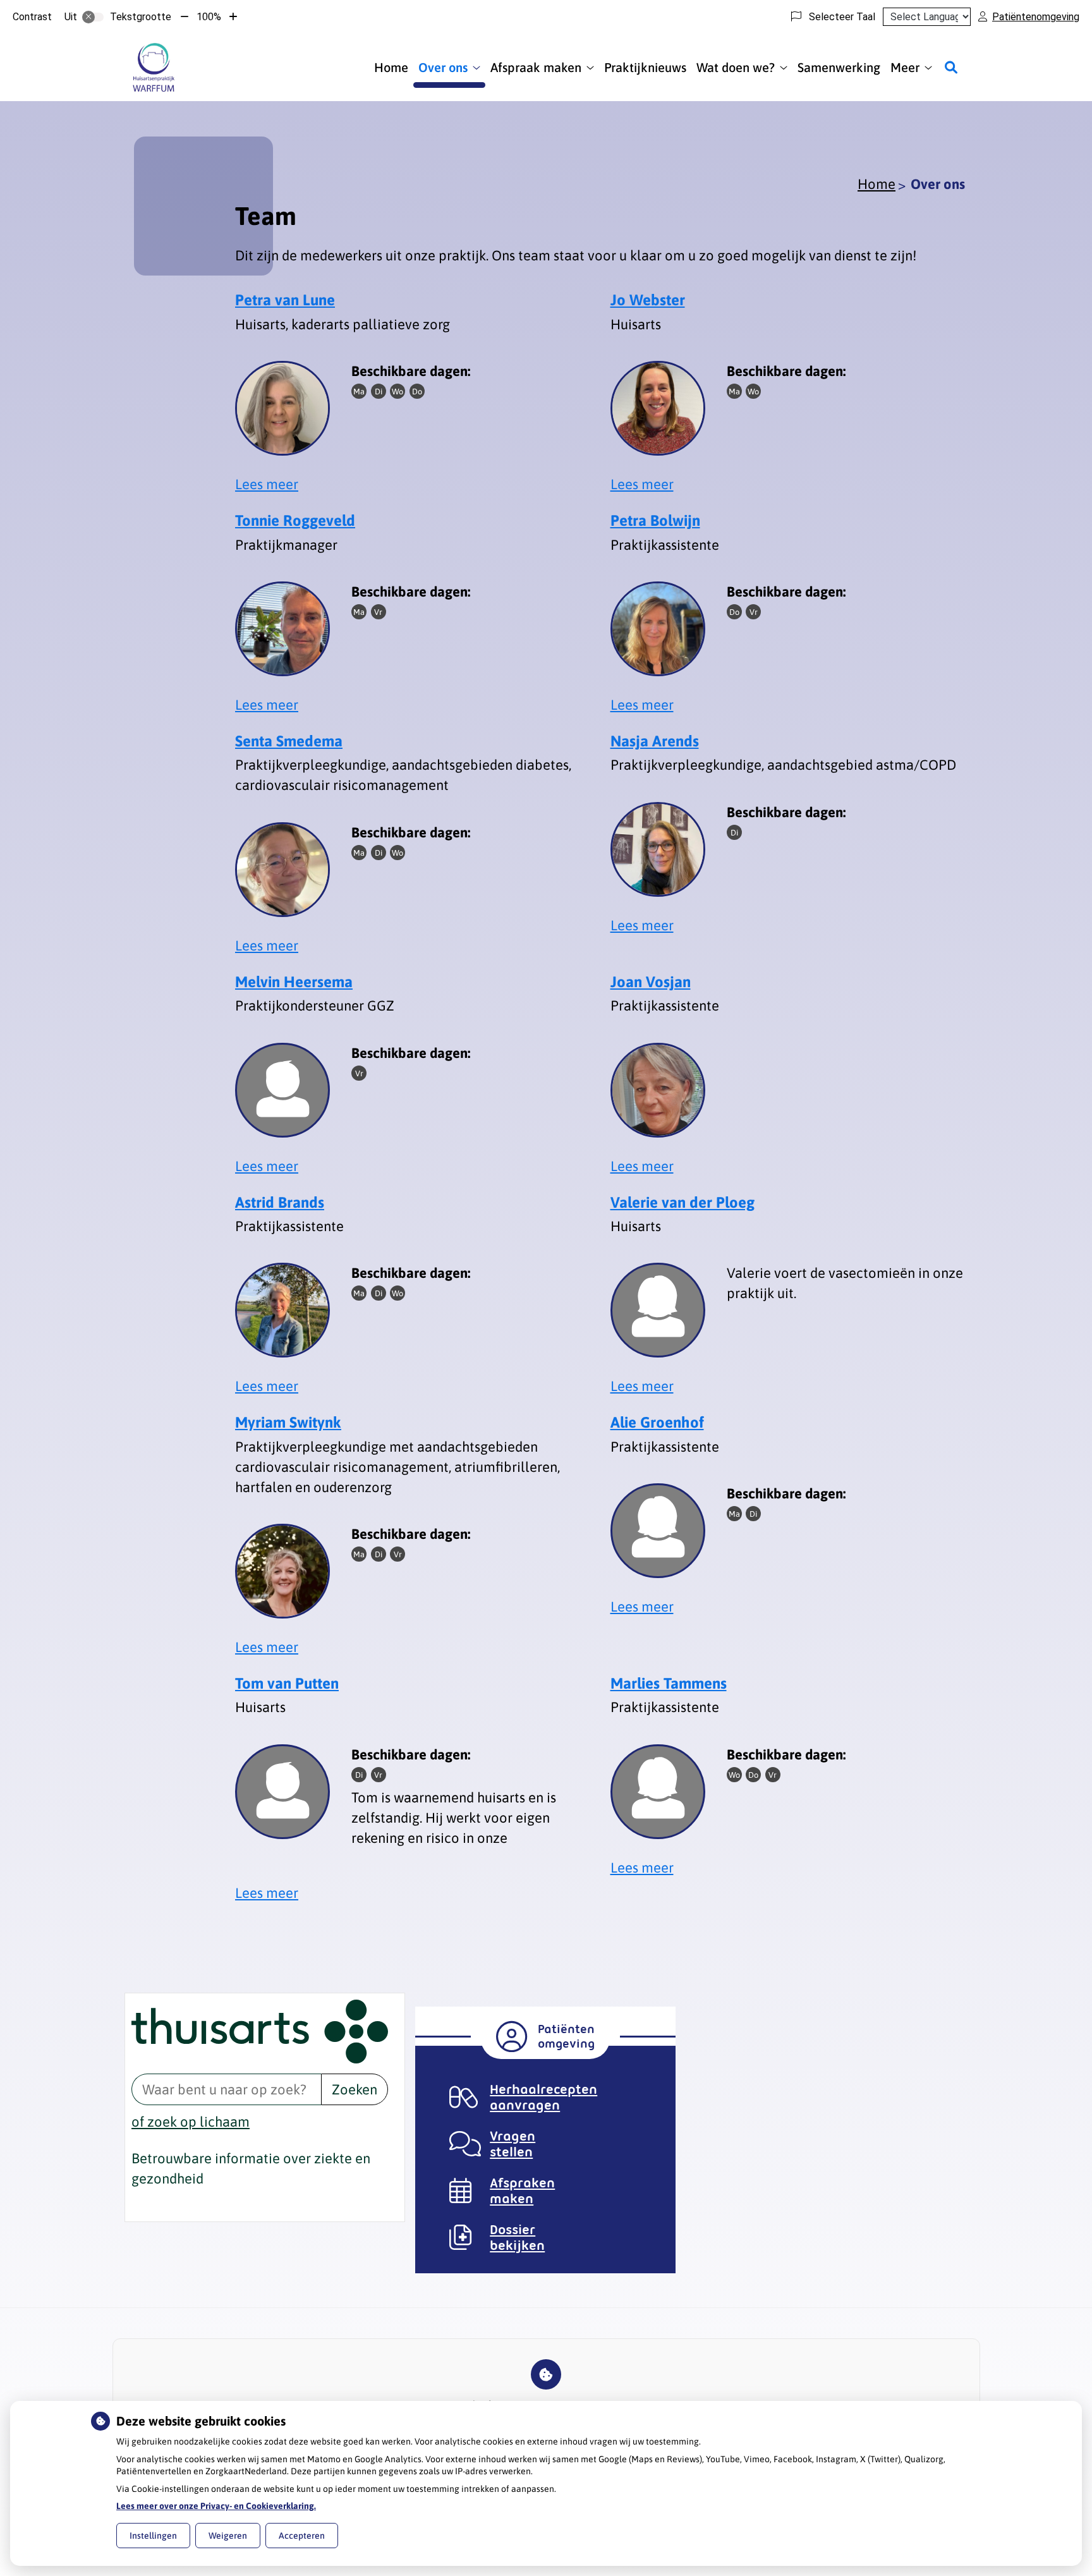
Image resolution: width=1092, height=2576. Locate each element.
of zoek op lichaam (191, 2122)
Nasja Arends (655, 741)
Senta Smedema (289, 741)
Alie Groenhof (657, 1422)
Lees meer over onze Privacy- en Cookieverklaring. (216, 2506)
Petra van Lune (285, 300)
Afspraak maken (536, 67)
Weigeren (228, 2536)
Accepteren (302, 2536)
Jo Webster (648, 300)
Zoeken (355, 2089)
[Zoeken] (951, 68)
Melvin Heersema (294, 982)
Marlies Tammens (669, 1683)
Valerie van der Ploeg (682, 1202)
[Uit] (93, 17)
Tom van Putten (287, 1683)
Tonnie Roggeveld (295, 520)
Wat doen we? (736, 67)
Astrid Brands (280, 1202)
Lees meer (267, 484)
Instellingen (153, 2536)
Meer (905, 67)
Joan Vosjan (651, 982)
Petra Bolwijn (655, 520)
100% (209, 17)
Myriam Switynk (288, 1422)
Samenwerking (839, 67)
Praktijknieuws (645, 67)
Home (391, 67)
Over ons (443, 67)
